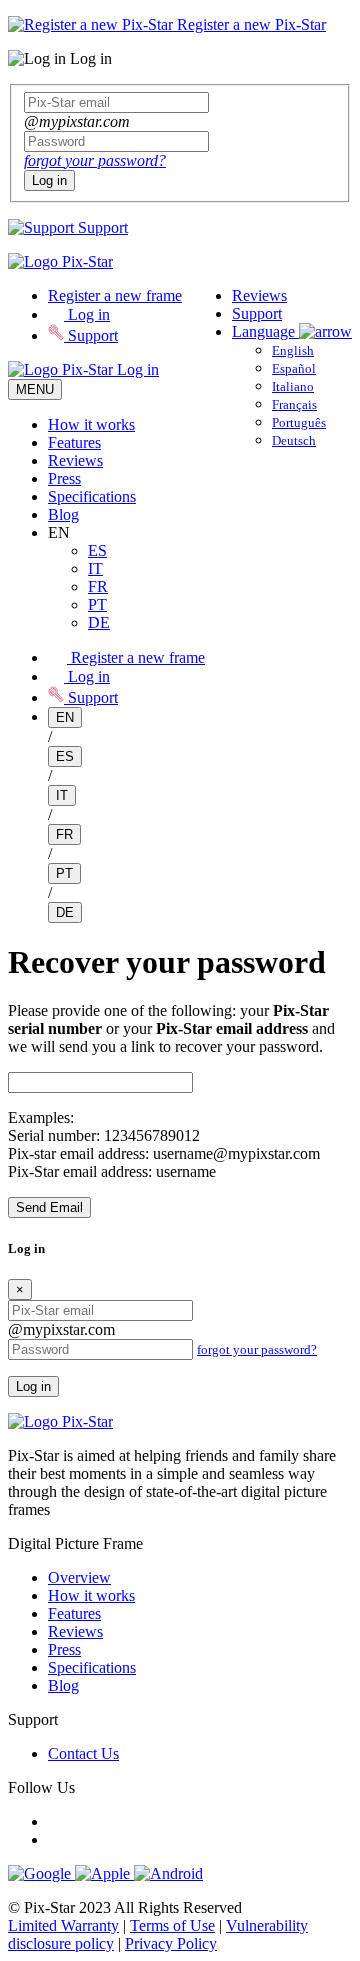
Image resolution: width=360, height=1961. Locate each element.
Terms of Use (172, 1925)
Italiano (293, 386)
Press (64, 478)
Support (101, 227)
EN (65, 717)
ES (97, 550)
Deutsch (294, 440)
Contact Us (83, 1753)
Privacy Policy (171, 1943)
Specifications (92, 496)
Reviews (259, 295)
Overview (79, 1577)
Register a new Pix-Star (249, 24)
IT (95, 568)
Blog (63, 514)
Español (294, 368)
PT (97, 604)
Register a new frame (115, 295)
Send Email (49, 1207)
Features (74, 442)
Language (265, 331)
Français (294, 404)
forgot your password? (95, 160)
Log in (49, 180)
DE (99, 622)
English (293, 350)
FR (98, 586)
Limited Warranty (63, 1925)
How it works (91, 424)
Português (299, 422)
